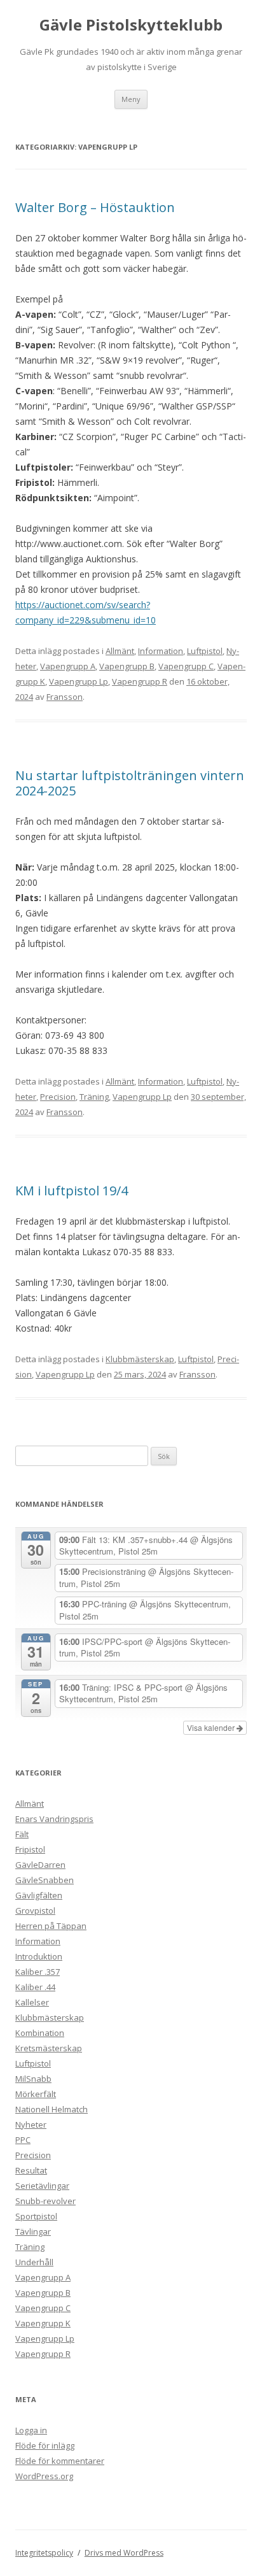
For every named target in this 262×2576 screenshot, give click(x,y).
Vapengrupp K (43, 2323)
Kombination (40, 2033)
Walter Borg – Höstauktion (95, 207)
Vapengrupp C (186, 666)
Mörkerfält (36, 2094)
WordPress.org (44, 2476)
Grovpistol (35, 1911)
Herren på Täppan (51, 1926)
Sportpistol (36, 2216)
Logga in (31, 2430)
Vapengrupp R (140, 681)
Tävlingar (33, 2231)
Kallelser (32, 2002)
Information (161, 651)
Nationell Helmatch (52, 2109)
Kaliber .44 (35, 1987)
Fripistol (30, 1849)
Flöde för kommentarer (60, 2461)
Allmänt (120, 651)
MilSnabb (33, 2079)
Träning (94, 1097)
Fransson (65, 697)
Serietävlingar (42, 2186)
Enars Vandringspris (54, 1819)
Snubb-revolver (45, 2201)
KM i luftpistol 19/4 (72, 1191)
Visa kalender (212, 1727)
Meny (131, 99)
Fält (22, 1834)
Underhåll (34, 2262)
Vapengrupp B (127, 666)
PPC (23, 2140)
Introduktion (39, 1956)
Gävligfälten (39, 1895)
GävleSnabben (45, 1880)
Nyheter (31, 2124)
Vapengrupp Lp (79, 681)
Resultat (31, 2170)
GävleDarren (40, 1865)
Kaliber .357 (38, 1972)
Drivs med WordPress (124, 2553)
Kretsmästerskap (49, 2048)
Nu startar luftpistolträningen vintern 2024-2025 (130, 783)
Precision (58, 1097)
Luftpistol (205, 651)
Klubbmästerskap (140, 1359)
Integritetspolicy (44, 2553)
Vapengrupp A (68, 666)
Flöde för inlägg (45, 2445)
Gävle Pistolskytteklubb (131, 25)
